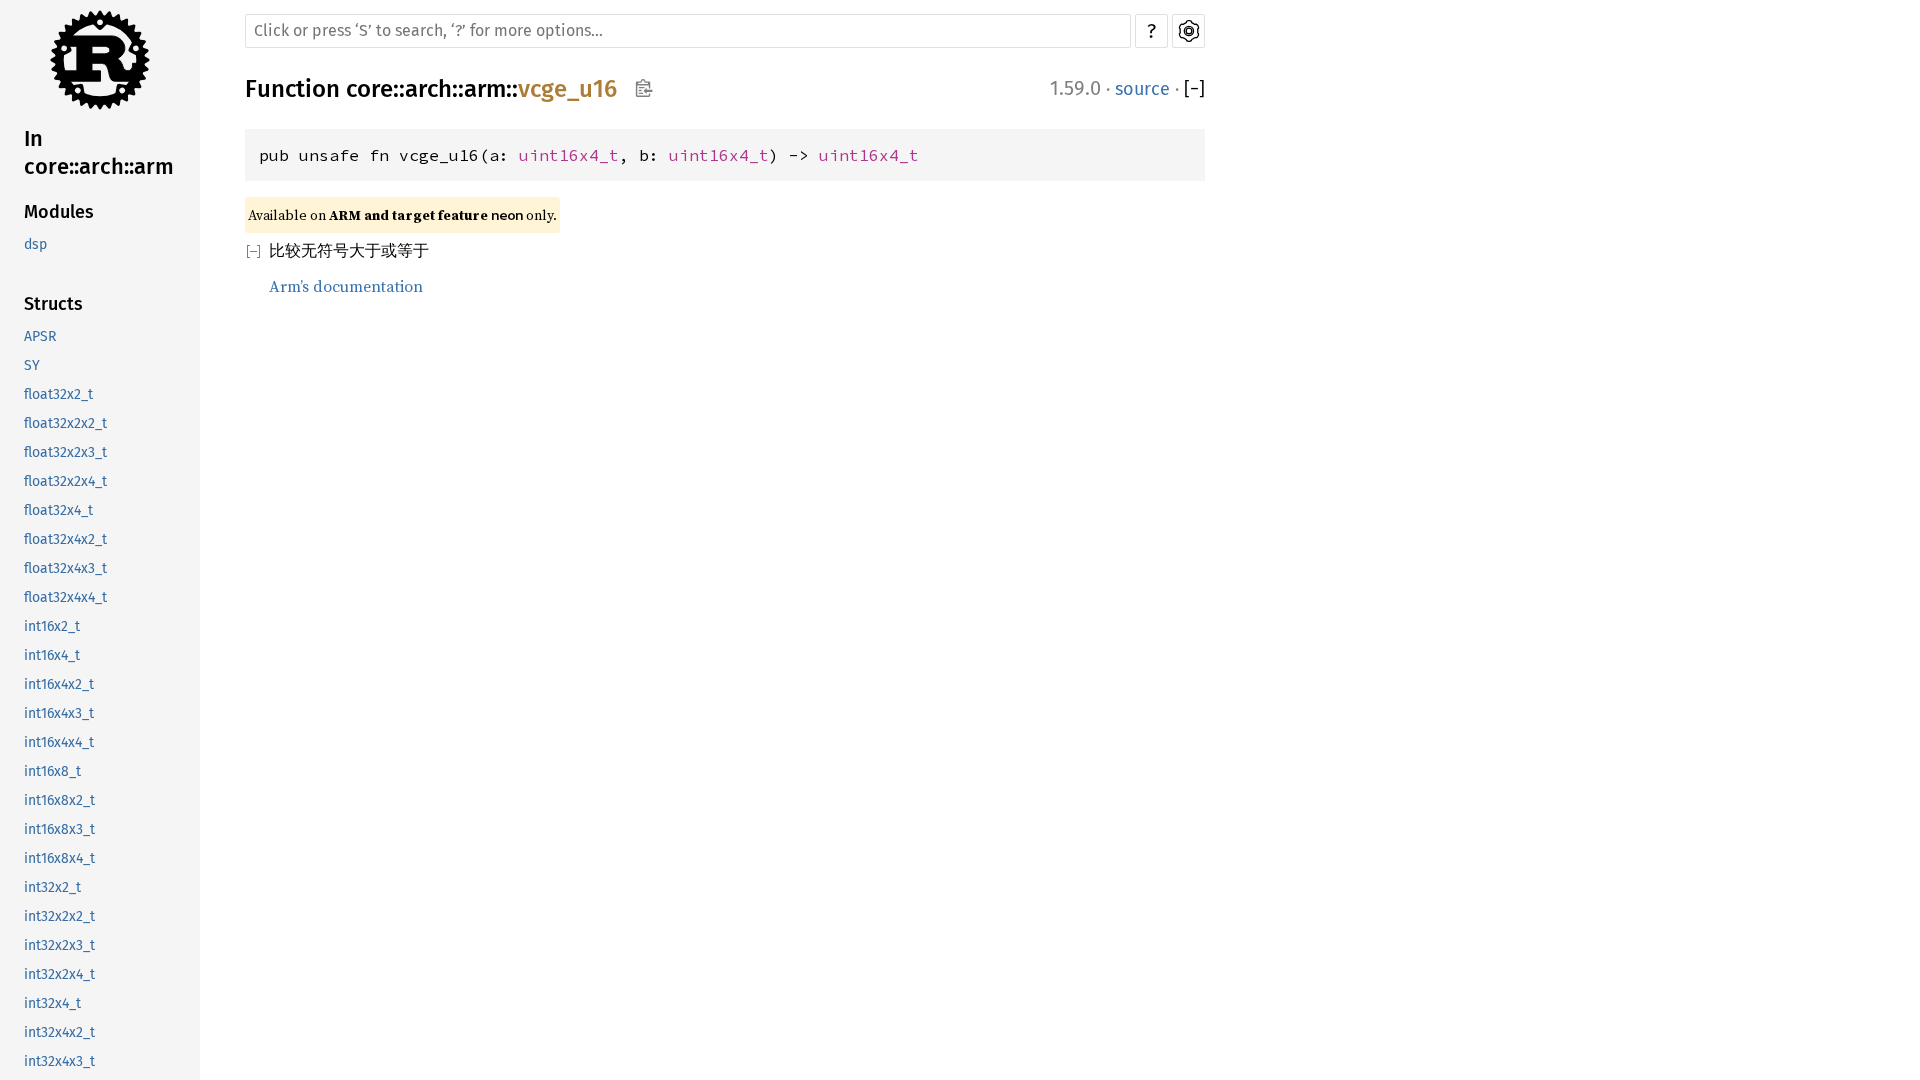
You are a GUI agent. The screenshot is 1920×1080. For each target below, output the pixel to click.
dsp (35, 244)
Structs (53, 304)
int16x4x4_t (59, 742)
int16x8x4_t (59, 858)
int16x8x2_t (59, 800)
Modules (59, 212)
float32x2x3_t (65, 452)
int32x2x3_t (59, 945)
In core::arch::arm (99, 152)
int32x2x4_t (59, 974)
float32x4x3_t (65, 568)
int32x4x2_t (59, 1032)
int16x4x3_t (59, 713)
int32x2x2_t (59, 916)
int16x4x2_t (59, 684)
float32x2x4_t (65, 481)
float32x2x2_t (65, 423)
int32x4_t (52, 1003)
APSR (40, 336)
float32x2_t (58, 394)
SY (32, 365)
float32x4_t (58, 510)
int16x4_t (52, 655)
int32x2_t (52, 887)
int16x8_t (52, 771)
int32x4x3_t (59, 1061)
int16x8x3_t (59, 829)
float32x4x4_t (65, 597)
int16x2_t (52, 626)
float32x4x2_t (65, 539)
